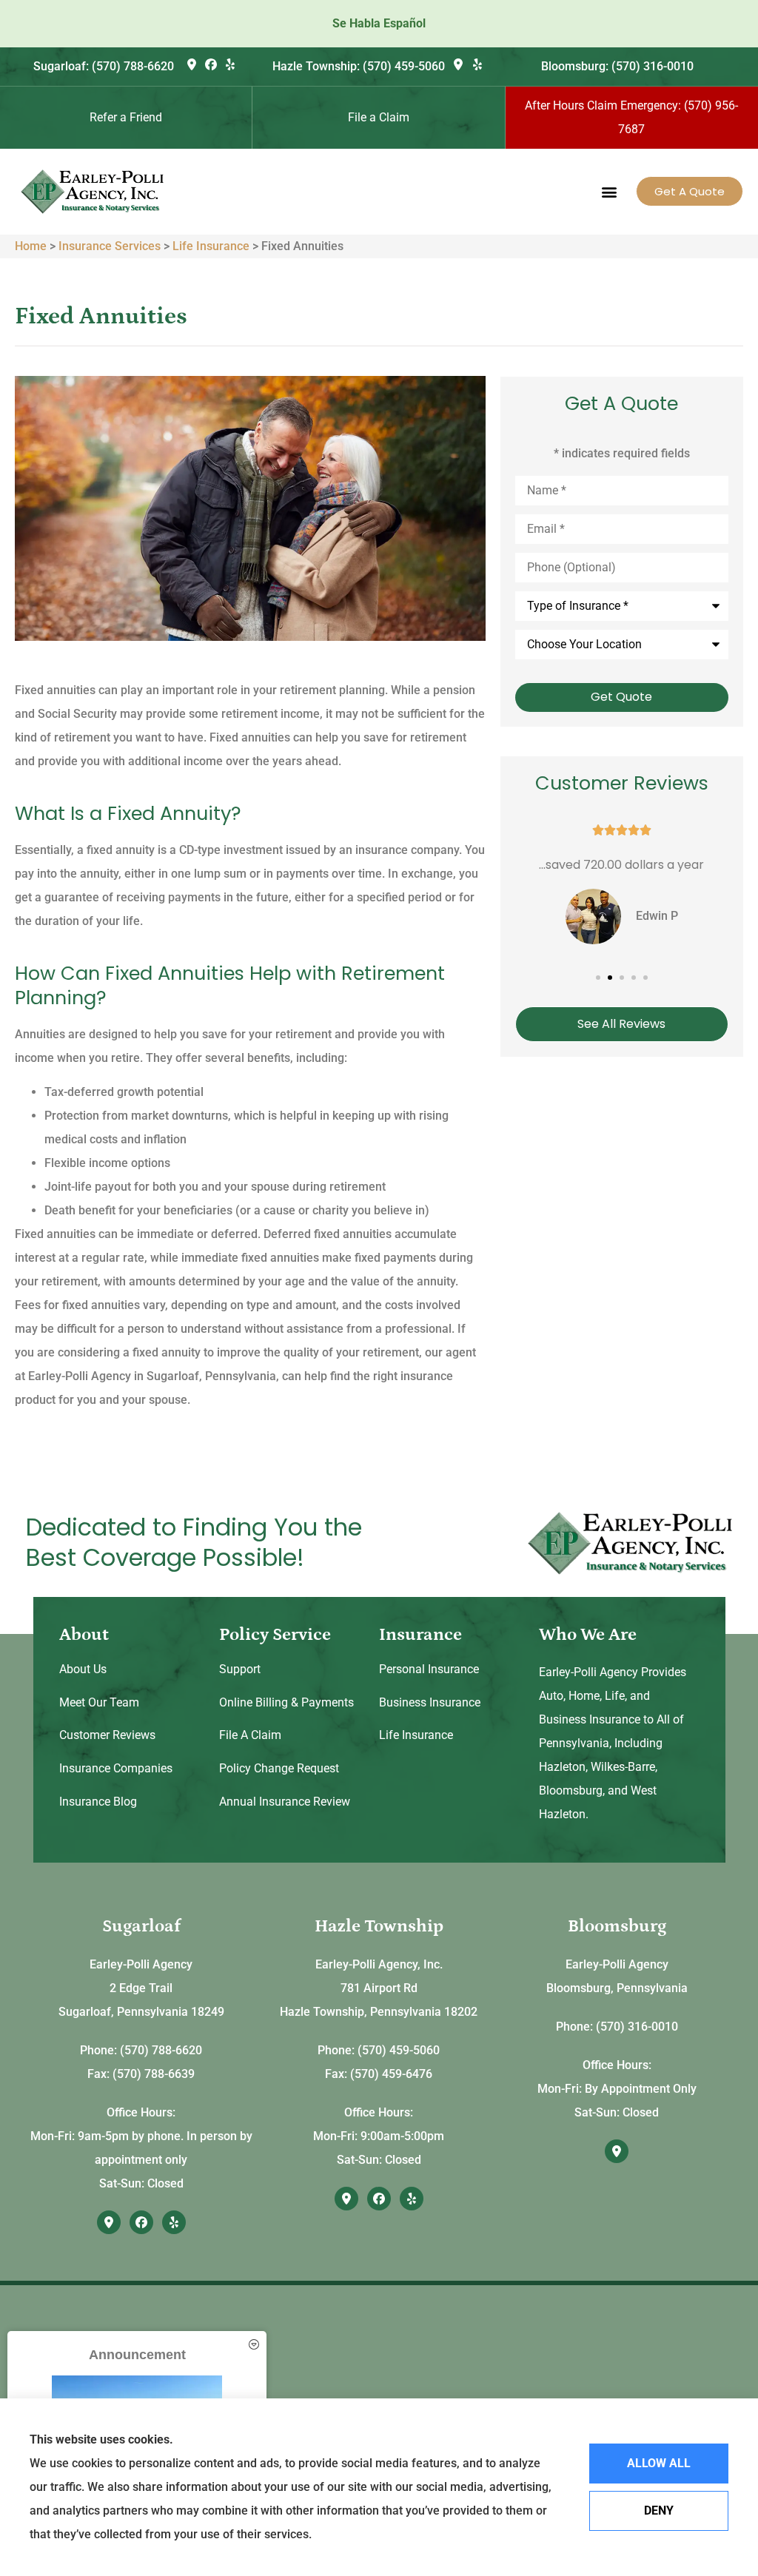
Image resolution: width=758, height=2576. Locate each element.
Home (31, 246)
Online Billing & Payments (286, 1702)
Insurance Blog (98, 1802)
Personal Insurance (429, 1669)
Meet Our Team (99, 1702)
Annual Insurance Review (285, 1802)
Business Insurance (430, 1702)
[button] (609, 191)
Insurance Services (110, 246)
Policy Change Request (279, 1768)
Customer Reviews (107, 1735)
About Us (83, 1669)
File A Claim (250, 1735)
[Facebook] (211, 64)
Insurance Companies (116, 1768)
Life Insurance (211, 246)
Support (240, 1669)
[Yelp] (230, 64)
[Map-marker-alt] (191, 64)
